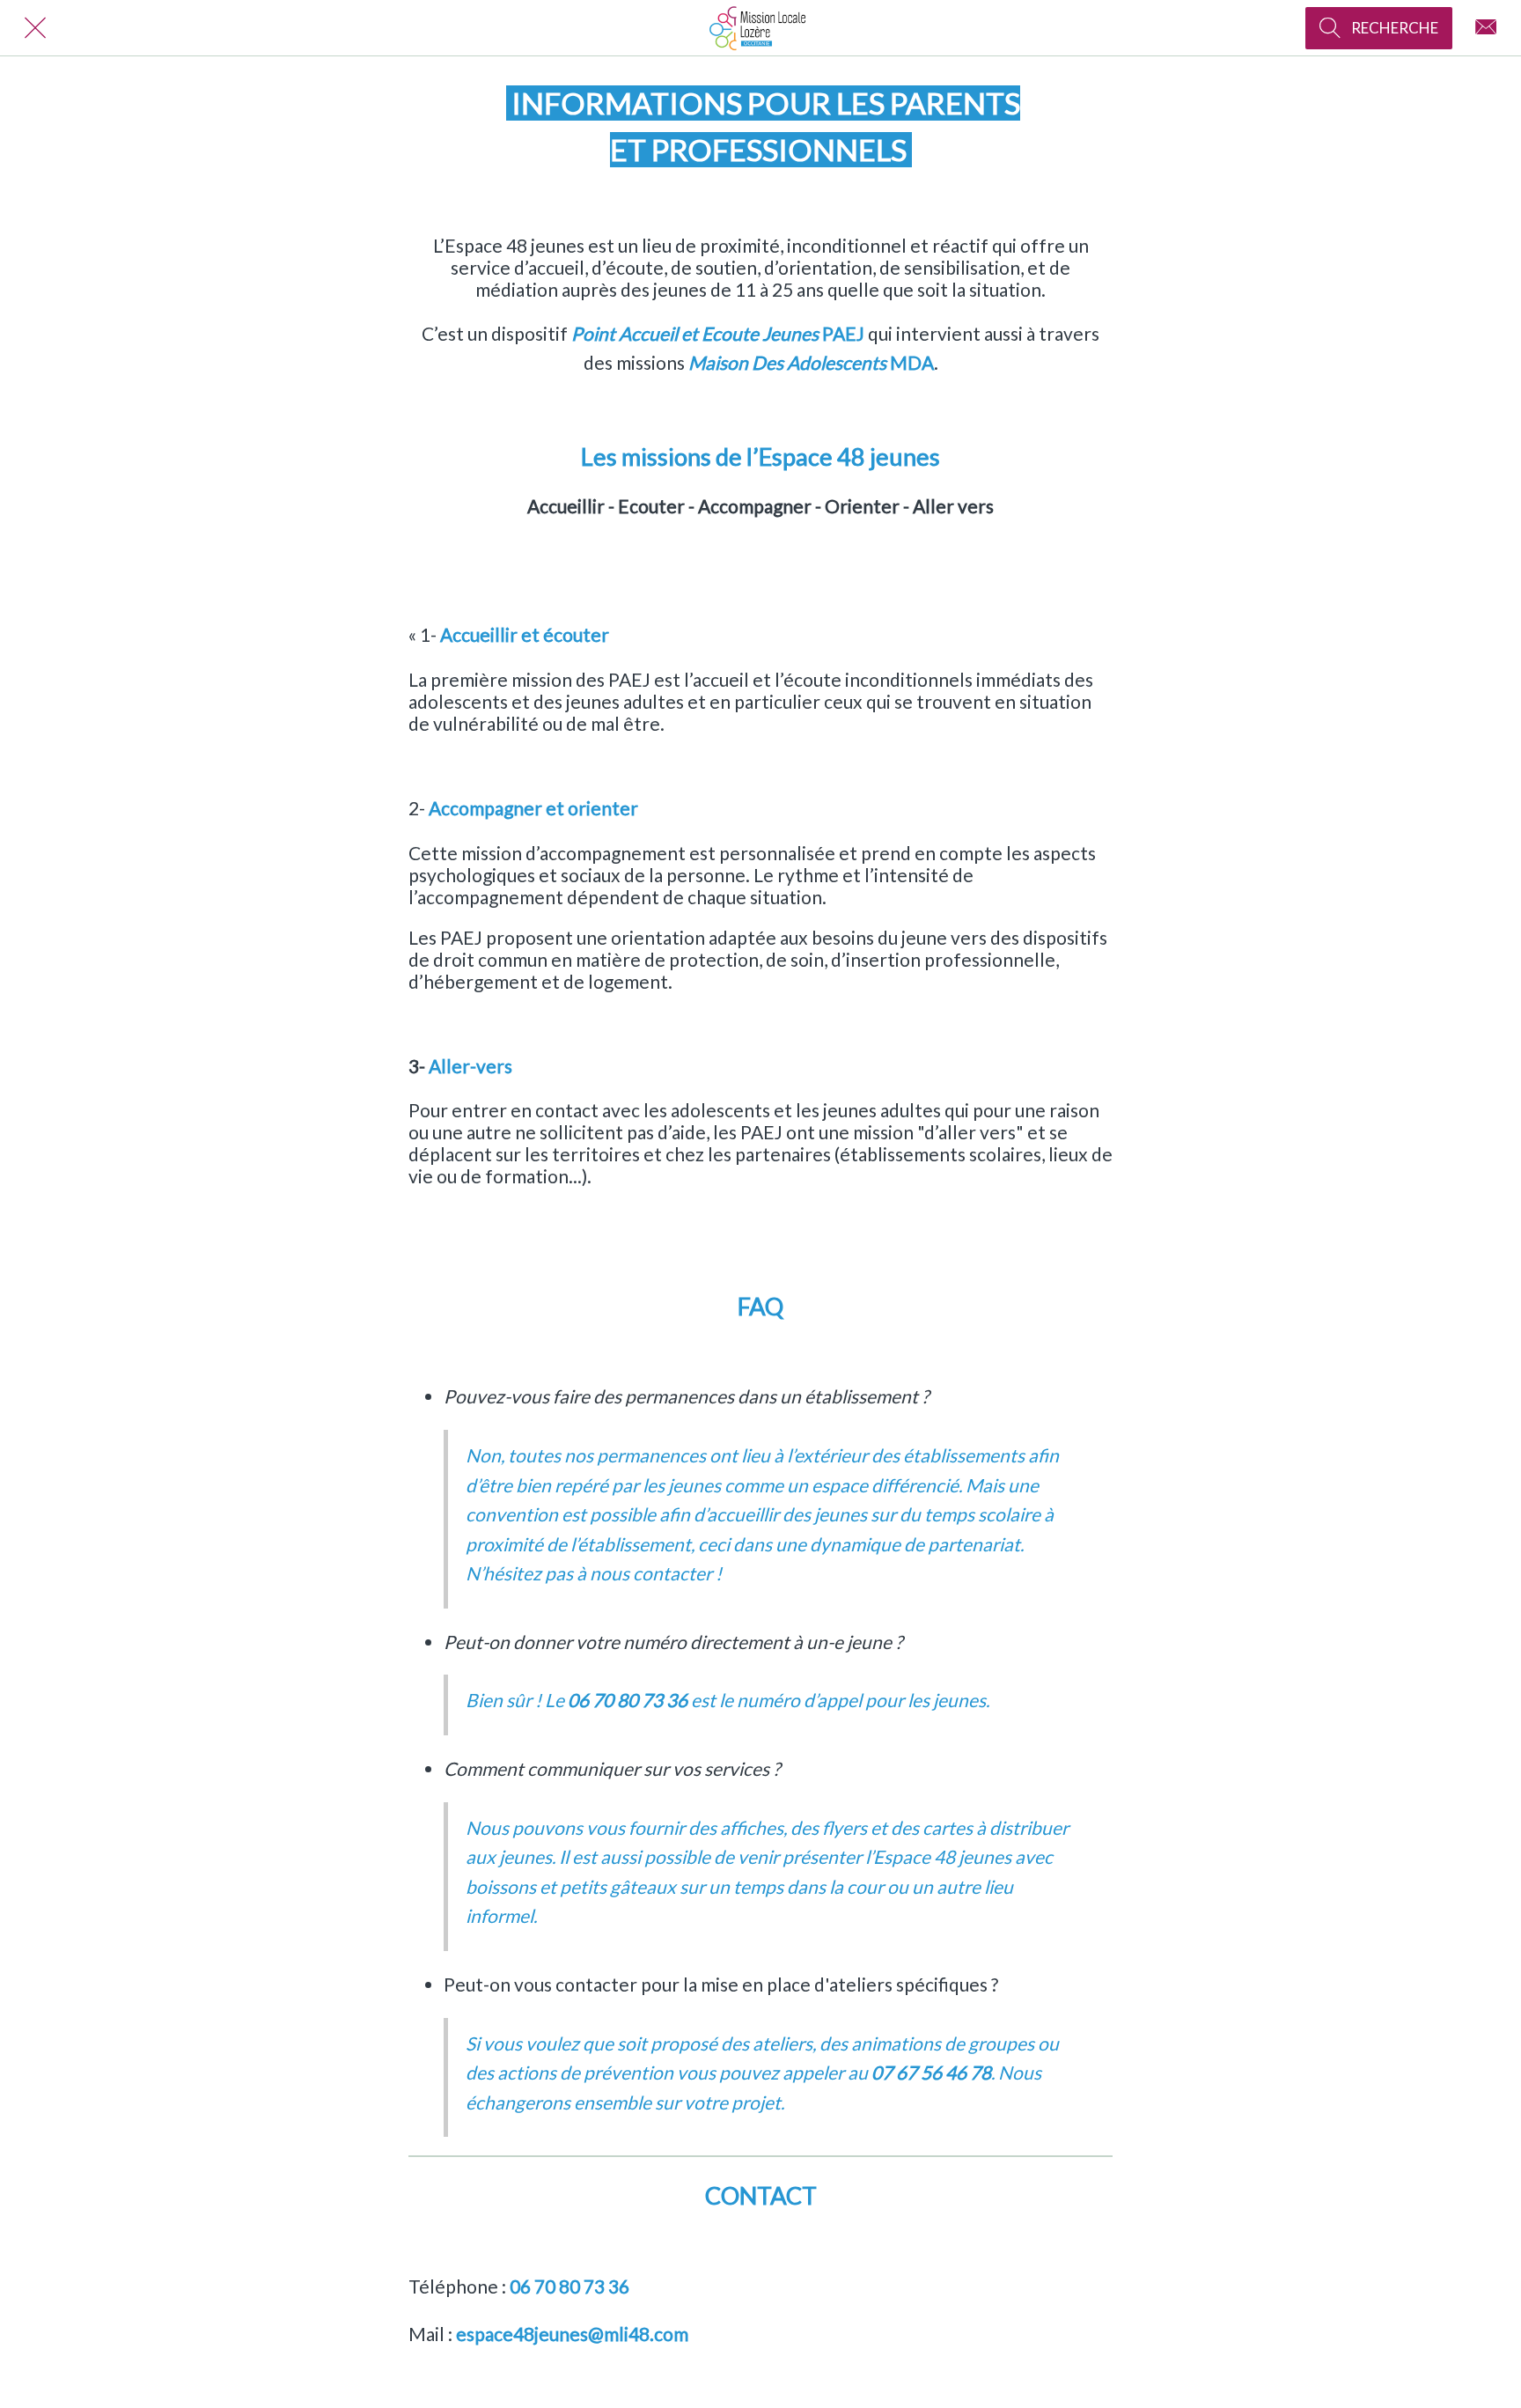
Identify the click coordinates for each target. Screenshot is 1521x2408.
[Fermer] (35, 28)
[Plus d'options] (1486, 28)
